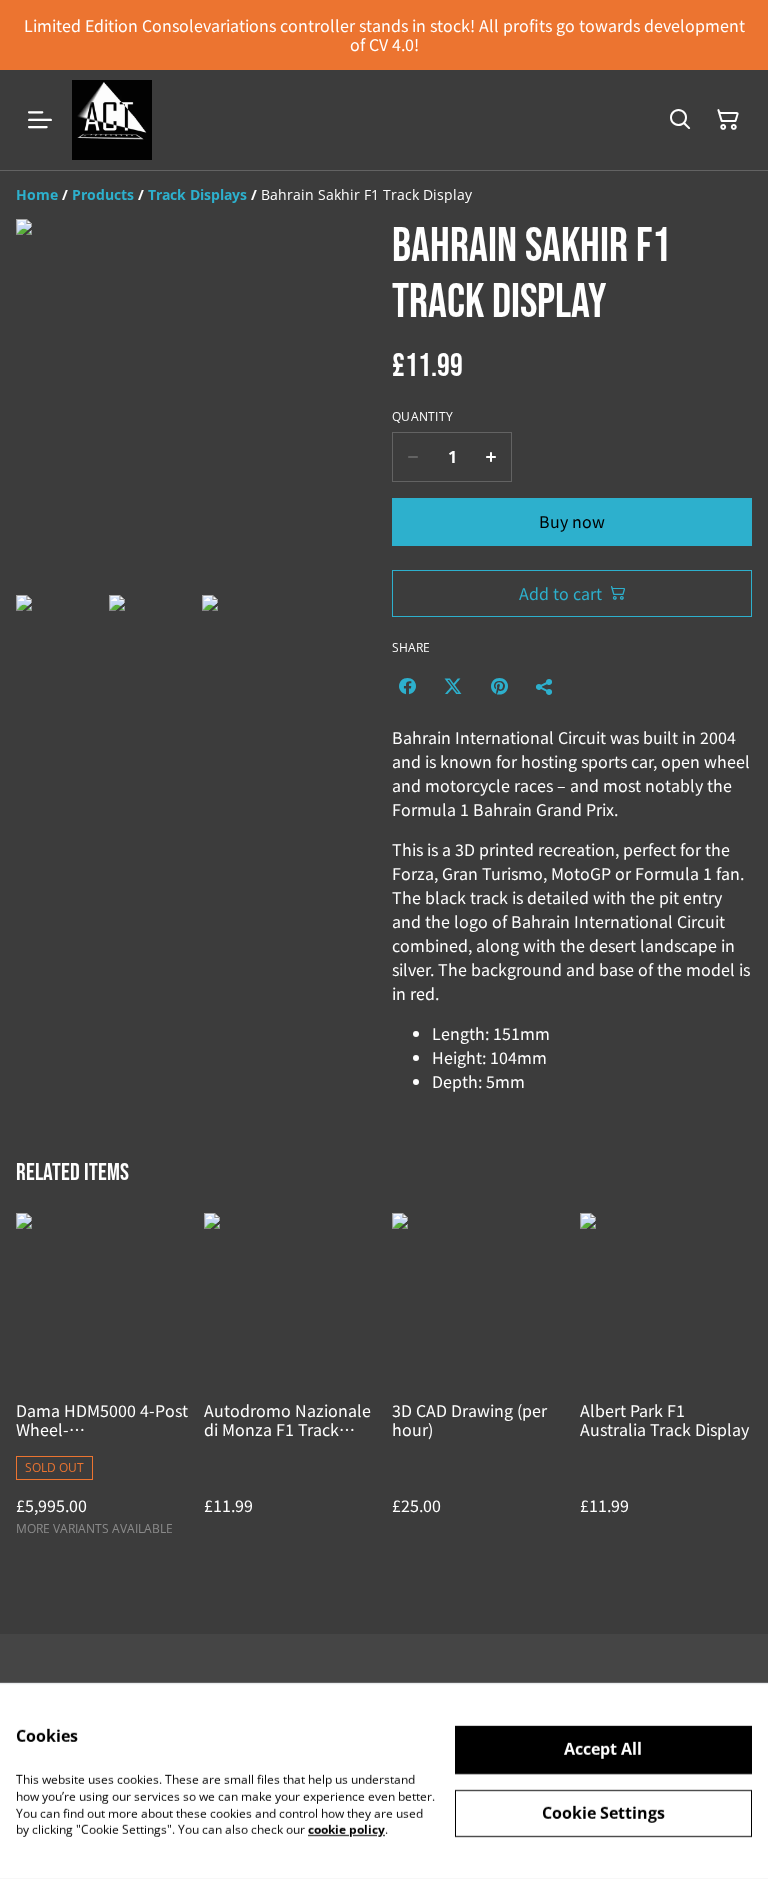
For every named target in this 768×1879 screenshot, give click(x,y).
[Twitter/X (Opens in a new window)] (453, 686)
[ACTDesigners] (112, 120)
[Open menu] (40, 120)
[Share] (545, 686)
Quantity (422, 417)
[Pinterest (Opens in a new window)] (499, 686)
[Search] (680, 120)
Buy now (572, 521)
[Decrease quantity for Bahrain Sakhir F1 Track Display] (412, 457)
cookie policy (346, 1829)
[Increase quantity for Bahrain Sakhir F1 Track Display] (491, 457)
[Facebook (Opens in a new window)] (407, 686)
